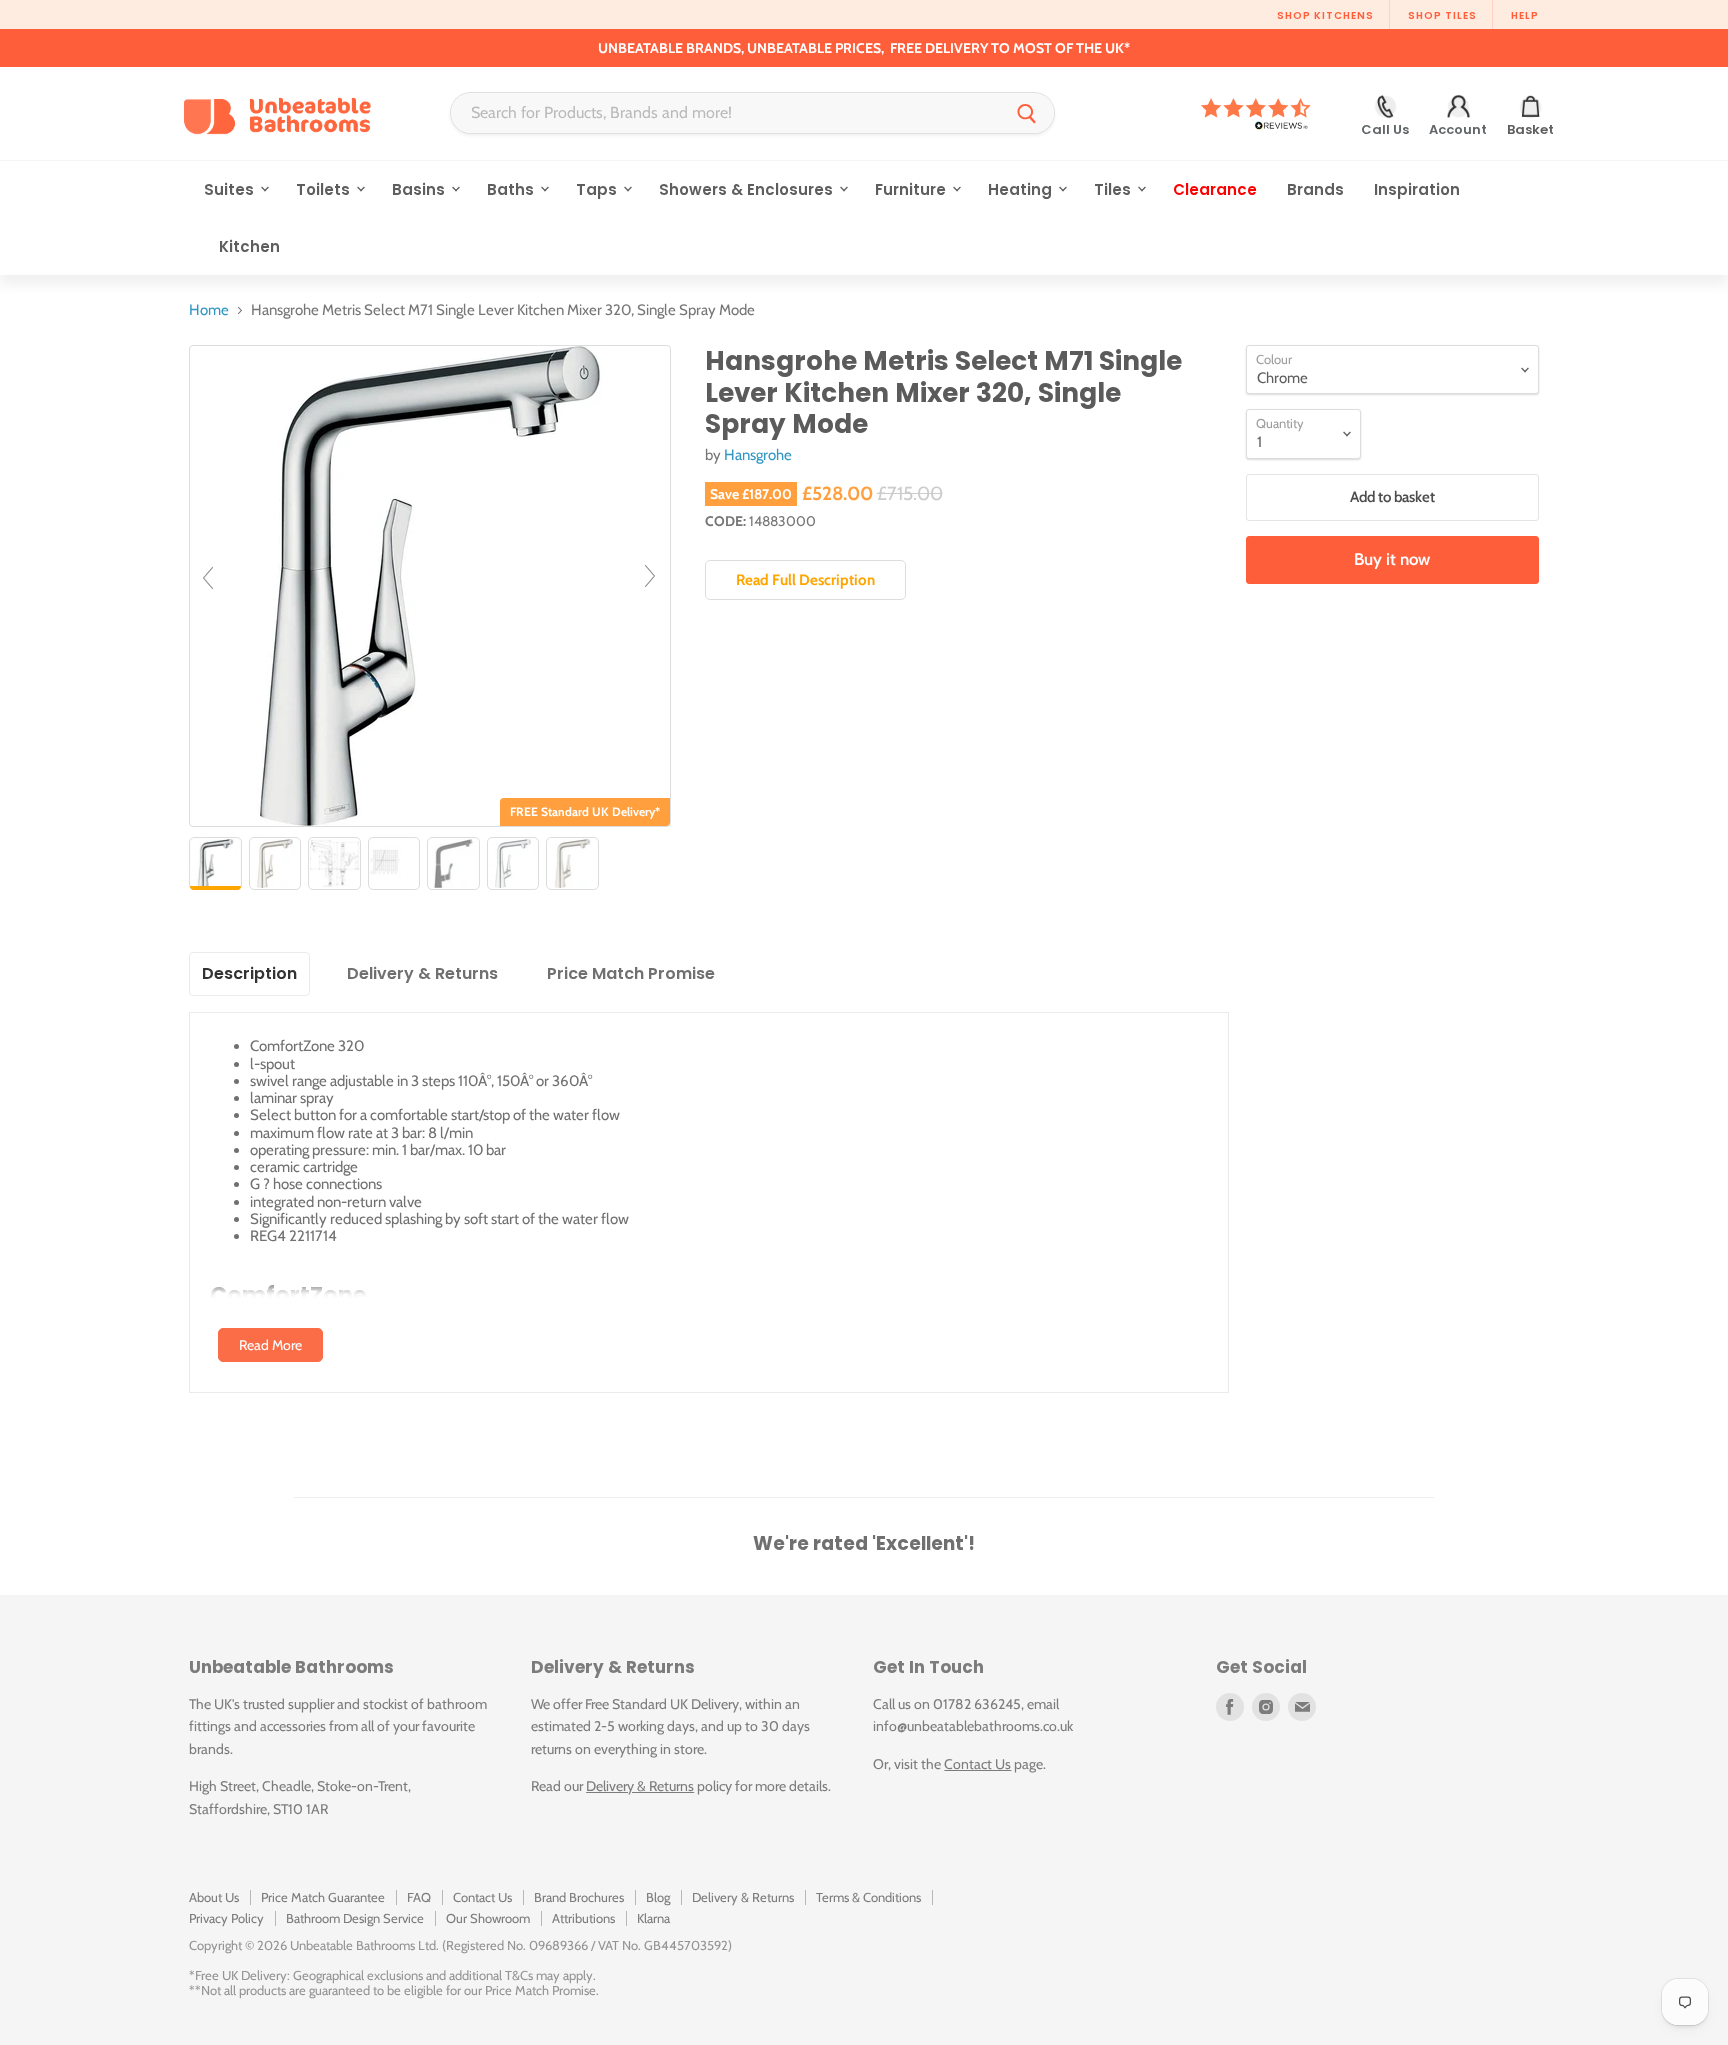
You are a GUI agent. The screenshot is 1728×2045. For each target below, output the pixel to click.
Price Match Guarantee (323, 1897)
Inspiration (1417, 189)
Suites (231, 189)
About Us (214, 1897)
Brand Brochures (579, 1897)
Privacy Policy (226, 1918)
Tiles (1114, 189)
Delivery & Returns (640, 1786)
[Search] (1027, 113)
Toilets (325, 189)
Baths (512, 189)
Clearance (1215, 189)
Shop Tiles (1442, 15)
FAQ (419, 1897)
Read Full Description (805, 580)
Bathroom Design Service (355, 1918)
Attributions (583, 1918)
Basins (420, 189)
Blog (658, 1897)
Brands (1315, 189)
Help (1525, 15)
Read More (270, 1345)
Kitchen (249, 246)
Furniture (912, 189)
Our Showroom (488, 1918)
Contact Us (977, 1764)
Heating (1022, 189)
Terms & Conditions (868, 1897)
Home (209, 310)
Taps (598, 189)
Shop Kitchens (1325, 15)
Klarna (653, 1918)
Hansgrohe (758, 455)
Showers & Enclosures (748, 189)
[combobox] (725, 113)
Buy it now (1392, 559)
